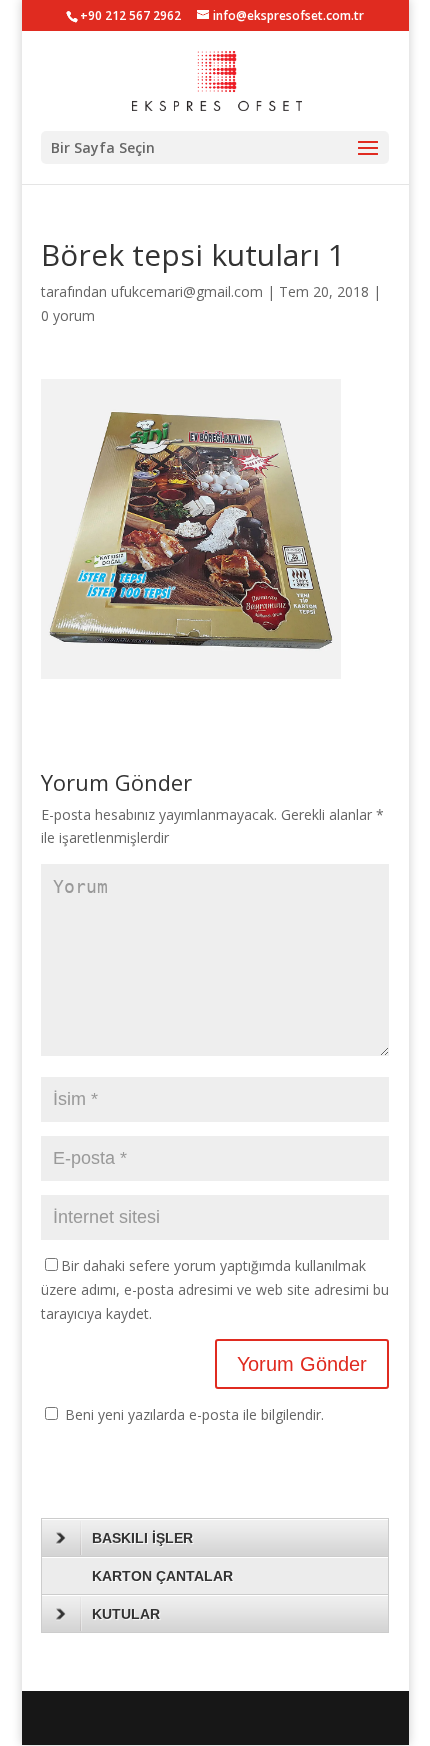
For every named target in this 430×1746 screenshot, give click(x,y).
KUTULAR (126, 1614)
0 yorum (68, 315)
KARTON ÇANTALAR (162, 1576)
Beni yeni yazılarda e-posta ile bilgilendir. (194, 1414)
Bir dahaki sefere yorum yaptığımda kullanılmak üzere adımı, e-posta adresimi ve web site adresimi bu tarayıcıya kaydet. (215, 1289)
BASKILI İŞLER (142, 1538)
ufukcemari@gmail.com (187, 291)
